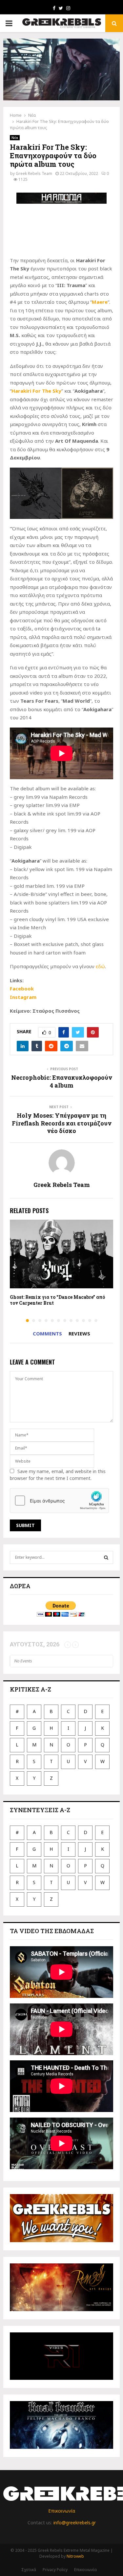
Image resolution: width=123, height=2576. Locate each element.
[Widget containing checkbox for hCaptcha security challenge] (59, 1501)
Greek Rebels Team (34, 173)
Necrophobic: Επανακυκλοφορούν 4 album (62, 1081)
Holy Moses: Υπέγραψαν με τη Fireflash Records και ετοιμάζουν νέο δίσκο (62, 1123)
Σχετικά (29, 2570)
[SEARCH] (106, 1557)
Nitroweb (75, 2556)
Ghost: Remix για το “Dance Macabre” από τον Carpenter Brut (57, 1300)
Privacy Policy (55, 2570)
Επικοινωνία (62, 2511)
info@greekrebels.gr (75, 2523)
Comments (47, 1333)
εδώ (100, 966)
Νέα (15, 138)
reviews (79, 1333)
